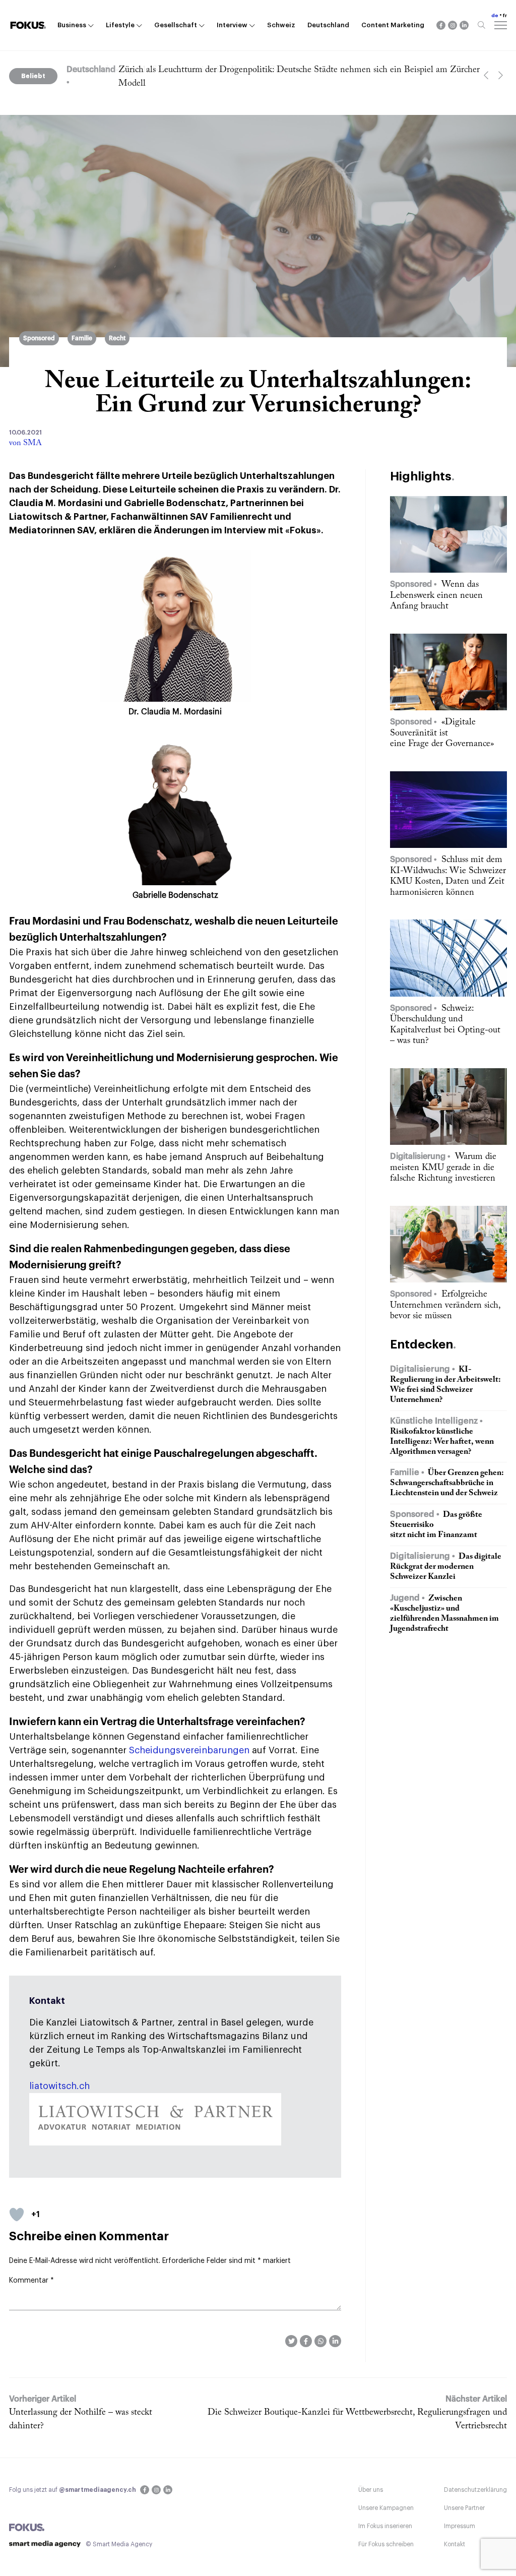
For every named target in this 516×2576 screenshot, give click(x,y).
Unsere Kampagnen (386, 2508)
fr (505, 16)
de (495, 16)
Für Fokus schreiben (386, 2544)
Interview (232, 25)
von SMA (25, 443)
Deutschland (328, 25)
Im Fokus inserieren (385, 2526)
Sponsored (39, 338)
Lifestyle (120, 25)
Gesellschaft (176, 25)
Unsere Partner (464, 2508)
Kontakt (455, 2544)
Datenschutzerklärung (475, 2490)
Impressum (460, 2526)
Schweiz (281, 25)
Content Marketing (393, 25)
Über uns (371, 2490)
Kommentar (31, 2281)
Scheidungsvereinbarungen (189, 1750)
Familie (82, 338)
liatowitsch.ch (59, 2086)
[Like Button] (17, 2215)
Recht (117, 338)
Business (72, 25)
